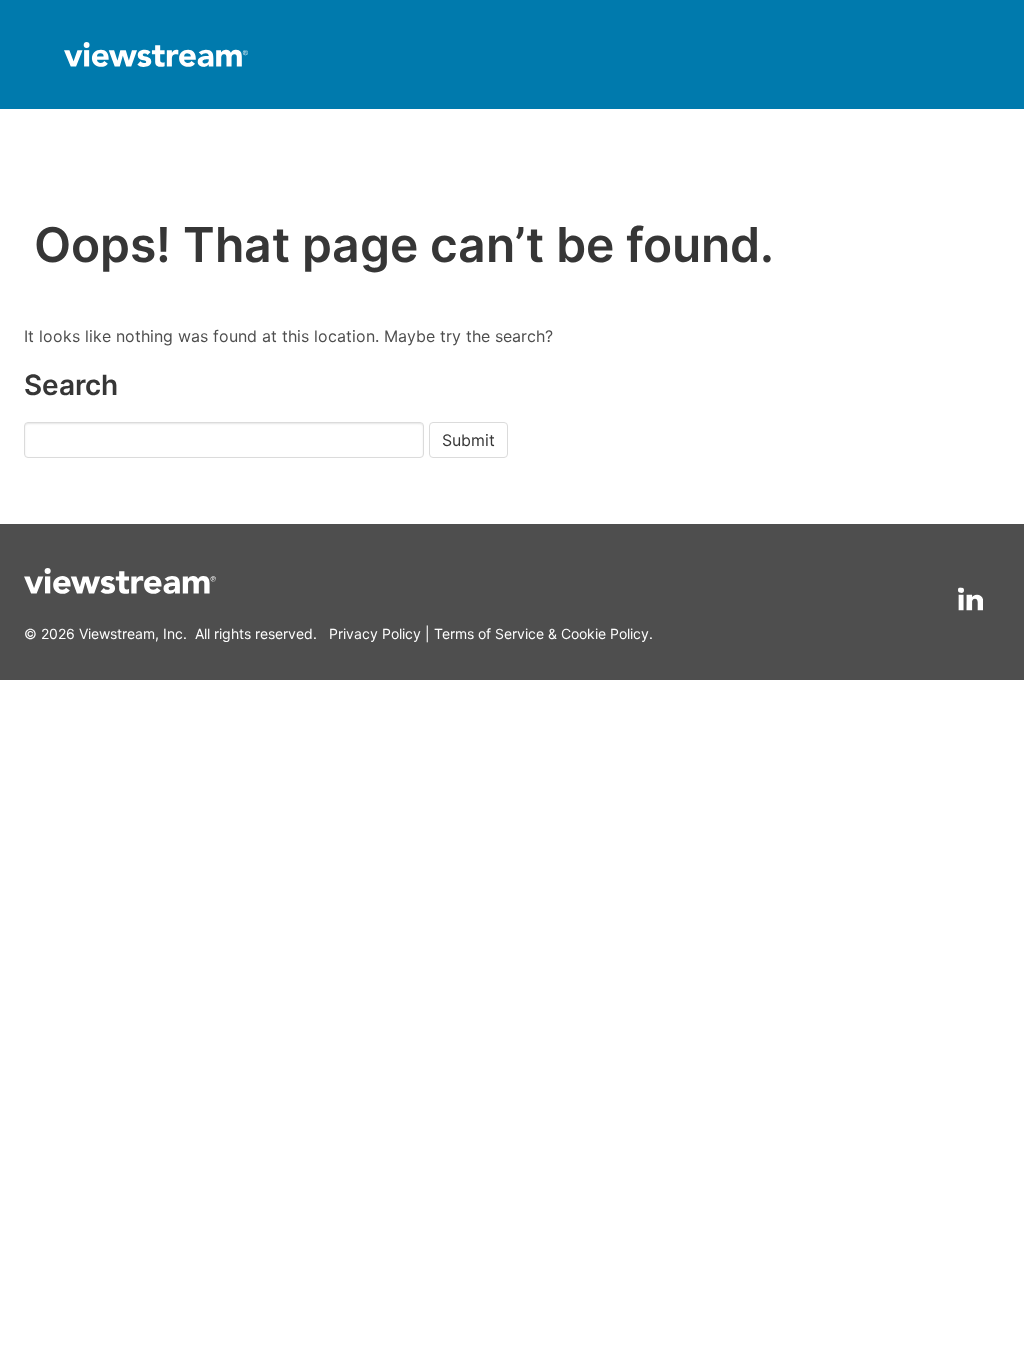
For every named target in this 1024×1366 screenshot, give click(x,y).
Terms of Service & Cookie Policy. (543, 633)
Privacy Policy (375, 633)
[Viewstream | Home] (156, 57)
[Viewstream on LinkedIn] (970, 599)
